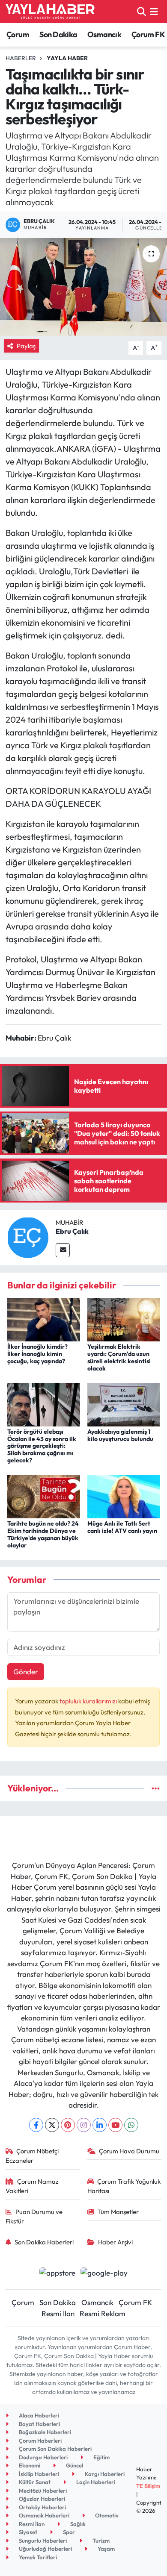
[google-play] (104, 2274)
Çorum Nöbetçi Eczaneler (32, 2156)
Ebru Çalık (72, 1231)
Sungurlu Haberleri (42, 2541)
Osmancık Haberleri (43, 2515)
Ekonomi (29, 2465)
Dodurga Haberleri (43, 2457)
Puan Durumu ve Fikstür (34, 2216)
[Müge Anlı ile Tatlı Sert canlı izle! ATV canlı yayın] (124, 1495)
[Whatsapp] (131, 2125)
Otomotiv (106, 2515)
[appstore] (57, 2274)
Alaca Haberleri (38, 2415)
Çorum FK (148, 34)
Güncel (74, 2465)
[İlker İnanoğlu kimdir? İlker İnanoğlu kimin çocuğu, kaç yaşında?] (44, 1319)
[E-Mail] (63, 1250)
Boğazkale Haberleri (44, 2432)
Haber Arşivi (115, 2242)
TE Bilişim (148, 2486)
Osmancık (104, 34)
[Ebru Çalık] (28, 1237)
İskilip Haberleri (38, 2474)
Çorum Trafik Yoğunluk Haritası (124, 2186)
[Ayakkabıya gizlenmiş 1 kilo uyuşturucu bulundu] (124, 1404)
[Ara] (142, 11)
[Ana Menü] (154, 11)
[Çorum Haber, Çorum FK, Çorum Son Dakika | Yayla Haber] (50, 12)
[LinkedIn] (100, 2125)
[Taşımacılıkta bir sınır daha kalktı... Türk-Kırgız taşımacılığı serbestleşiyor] (83, 287)
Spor (68, 2532)
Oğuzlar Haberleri (41, 2499)
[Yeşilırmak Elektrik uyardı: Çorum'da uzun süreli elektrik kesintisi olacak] (124, 1319)
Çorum (18, 34)
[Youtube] (115, 2125)
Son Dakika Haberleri (44, 2242)
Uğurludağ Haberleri (45, 2549)
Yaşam (106, 2549)
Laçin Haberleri (95, 2482)
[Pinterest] (68, 2125)
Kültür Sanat (34, 2482)
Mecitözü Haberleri (42, 2491)
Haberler (21, 58)
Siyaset (27, 2532)
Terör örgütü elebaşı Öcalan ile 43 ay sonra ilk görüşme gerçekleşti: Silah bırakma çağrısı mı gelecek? (42, 1446)
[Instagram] (84, 2125)
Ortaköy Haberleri (42, 2507)
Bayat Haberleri (39, 2424)
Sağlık (77, 2524)
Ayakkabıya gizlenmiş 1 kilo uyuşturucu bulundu (120, 1435)
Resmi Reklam (103, 2313)
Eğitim (101, 2457)
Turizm (100, 2541)
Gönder (26, 1672)
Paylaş (26, 346)
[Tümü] (156, 1788)
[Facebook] (36, 2125)
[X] (52, 2125)
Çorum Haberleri (40, 2441)
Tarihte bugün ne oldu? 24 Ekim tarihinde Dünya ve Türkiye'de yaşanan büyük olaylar (43, 1534)
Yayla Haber (67, 58)
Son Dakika (58, 34)
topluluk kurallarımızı (89, 1701)
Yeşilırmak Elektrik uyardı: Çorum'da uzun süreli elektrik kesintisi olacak (119, 1357)
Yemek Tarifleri (37, 2557)
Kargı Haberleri (104, 2474)
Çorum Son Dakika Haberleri (55, 2449)
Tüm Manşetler (118, 2212)
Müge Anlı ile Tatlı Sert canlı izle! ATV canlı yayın (122, 1527)
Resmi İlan (58, 2313)
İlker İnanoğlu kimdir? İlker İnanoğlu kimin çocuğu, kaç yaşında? (37, 1354)
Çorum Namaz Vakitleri (32, 2186)
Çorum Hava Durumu (129, 2151)
